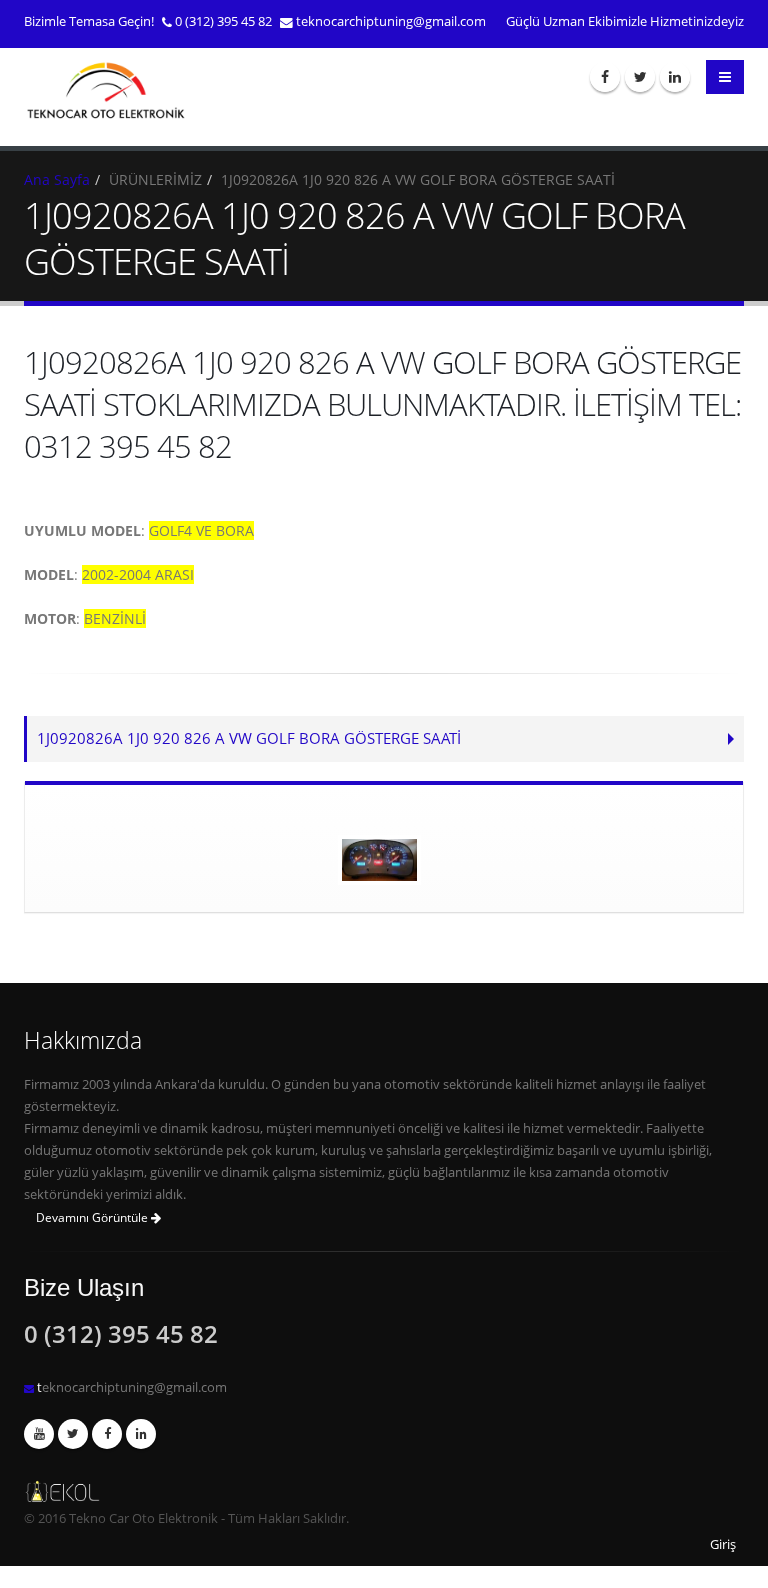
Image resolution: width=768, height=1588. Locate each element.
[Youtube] (39, 1434)
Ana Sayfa (57, 179)
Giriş (723, 1544)
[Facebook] (605, 77)
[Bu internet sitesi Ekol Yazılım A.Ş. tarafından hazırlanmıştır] (384, 1491)
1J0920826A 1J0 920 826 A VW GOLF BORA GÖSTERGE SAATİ (249, 738)
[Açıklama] (141, 1434)
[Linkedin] (675, 77)
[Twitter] (640, 77)
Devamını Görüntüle (93, 1217)
